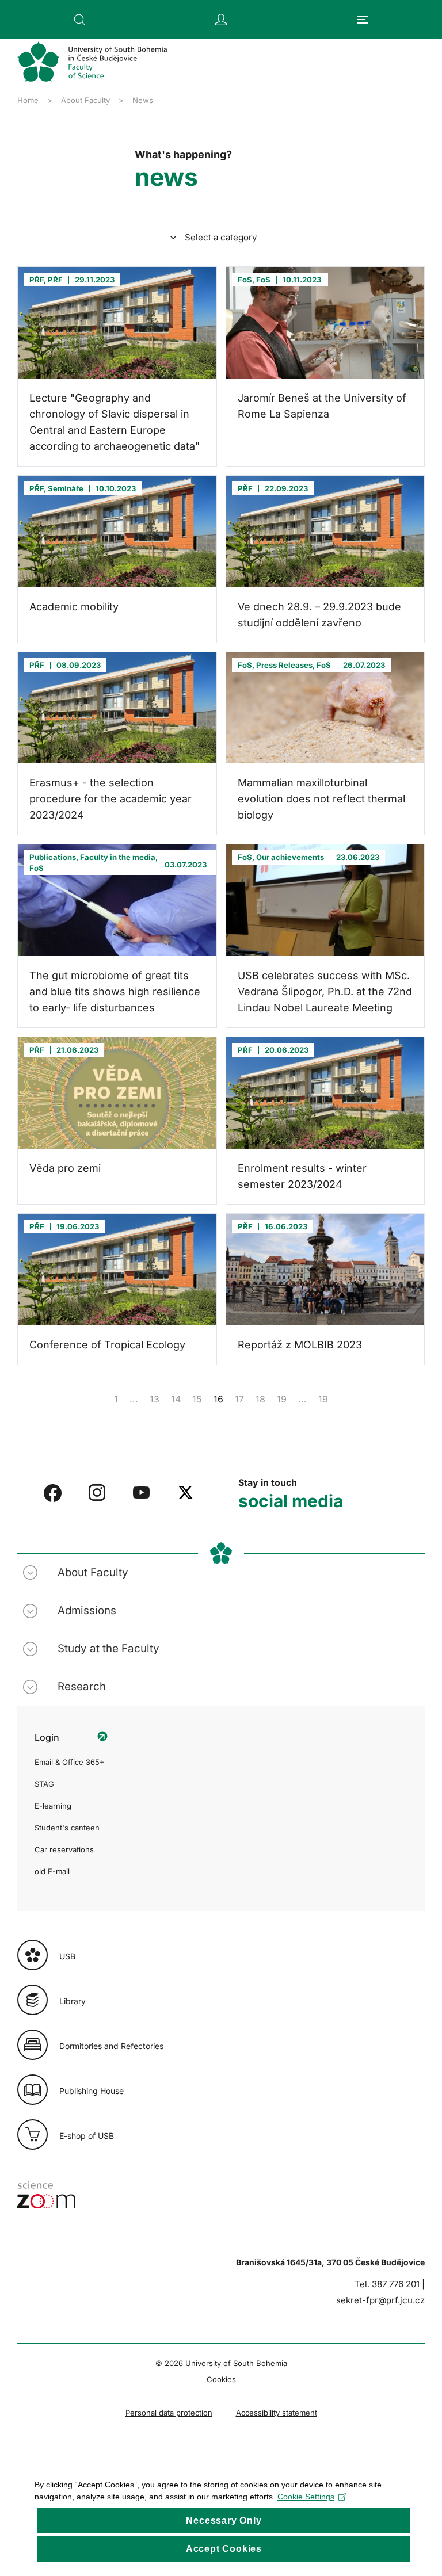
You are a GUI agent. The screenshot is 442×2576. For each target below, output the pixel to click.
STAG (44, 1784)
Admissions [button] (87, 1610)
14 (176, 1399)
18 (260, 1399)
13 (155, 1399)
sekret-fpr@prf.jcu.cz (380, 2300)
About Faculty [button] (93, 1572)
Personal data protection (169, 2413)
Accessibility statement (277, 2413)
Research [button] (82, 1686)
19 (282, 1399)
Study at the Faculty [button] (108, 1648)
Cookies (221, 2379)
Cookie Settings (306, 2497)
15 (197, 1399)
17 (239, 1399)
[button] (79, 20)
